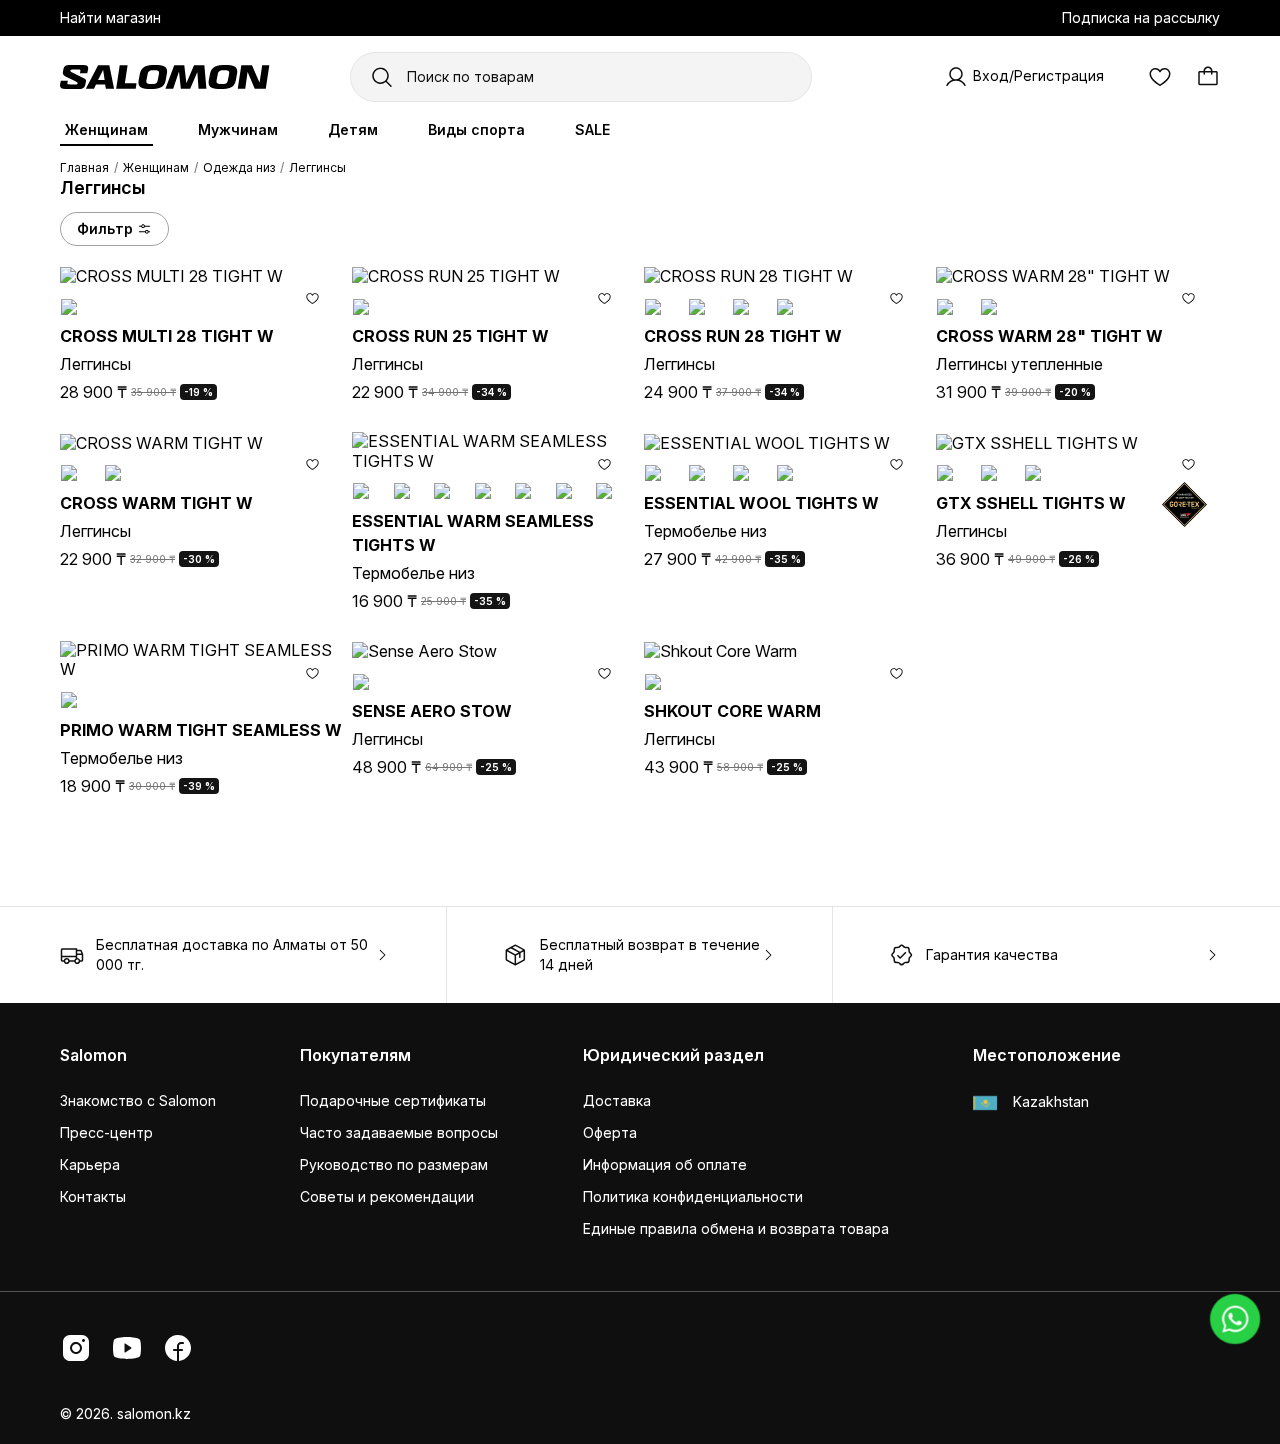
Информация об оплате (665, 1164)
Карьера (90, 1164)
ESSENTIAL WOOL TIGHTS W (761, 503)
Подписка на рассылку (1141, 17)
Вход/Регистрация (1038, 75)
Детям (353, 129)
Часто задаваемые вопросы (399, 1132)
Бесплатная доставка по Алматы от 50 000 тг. (232, 954)
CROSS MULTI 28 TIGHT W (167, 336)
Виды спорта (476, 129)
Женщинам (106, 129)
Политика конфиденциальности (693, 1196)
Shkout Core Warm (732, 711)
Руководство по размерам (394, 1164)
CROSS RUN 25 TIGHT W (450, 336)
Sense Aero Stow (432, 711)
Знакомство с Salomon (138, 1100)
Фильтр (105, 228)
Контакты (93, 1196)
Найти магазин (110, 17)
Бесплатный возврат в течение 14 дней (650, 954)
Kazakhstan (1049, 1101)
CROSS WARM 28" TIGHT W (1049, 336)
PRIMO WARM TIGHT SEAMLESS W (201, 730)
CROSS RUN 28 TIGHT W (743, 336)
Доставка (617, 1100)
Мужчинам (238, 129)
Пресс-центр (106, 1132)
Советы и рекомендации (387, 1196)
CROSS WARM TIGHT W (156, 503)
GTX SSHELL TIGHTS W (1031, 503)
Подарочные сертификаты (393, 1100)
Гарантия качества (992, 954)
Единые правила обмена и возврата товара (736, 1228)
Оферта (610, 1132)
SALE (592, 129)
